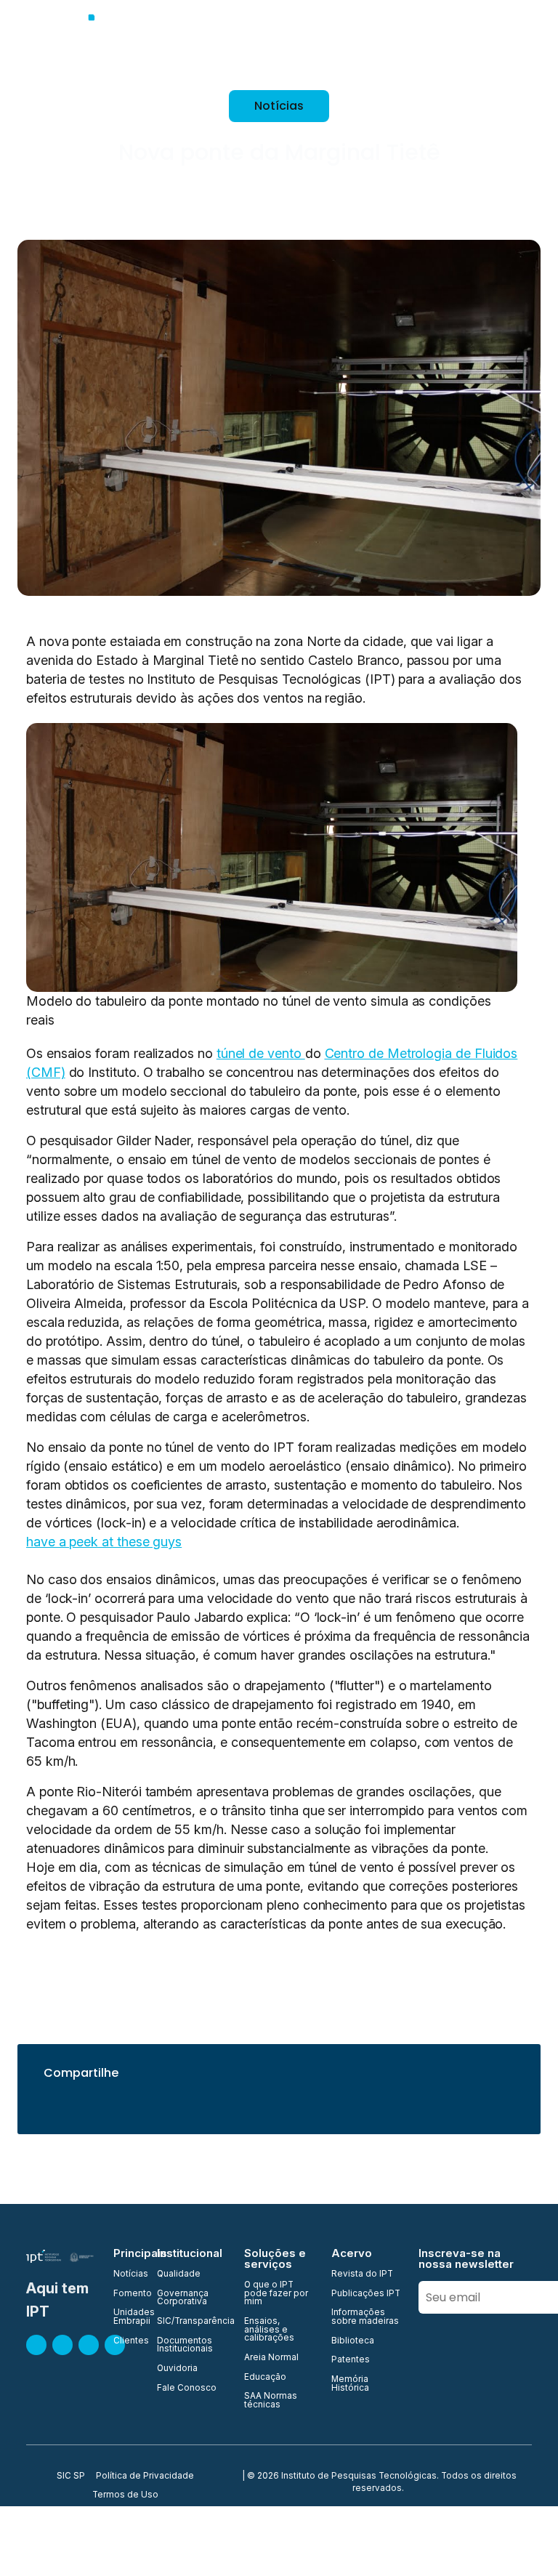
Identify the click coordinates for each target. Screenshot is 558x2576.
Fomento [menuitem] (126, 2294)
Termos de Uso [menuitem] (125, 2495)
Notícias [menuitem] (126, 2274)
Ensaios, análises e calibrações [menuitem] (269, 2330)
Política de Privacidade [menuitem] (145, 2476)
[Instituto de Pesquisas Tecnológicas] (95, 36)
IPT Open (293, 36)
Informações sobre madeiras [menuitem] (365, 2317)
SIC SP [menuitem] (71, 2476)
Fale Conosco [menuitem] (187, 2389)
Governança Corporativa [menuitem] (183, 2298)
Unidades (359, 36)
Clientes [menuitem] (126, 2341)
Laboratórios (494, 36)
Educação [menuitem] (265, 2378)
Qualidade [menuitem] (179, 2274)
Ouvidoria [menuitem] (177, 2369)
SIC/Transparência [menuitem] (192, 2322)
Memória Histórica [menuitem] (350, 2384)
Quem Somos (218, 36)
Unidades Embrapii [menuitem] (126, 2317)
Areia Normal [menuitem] (271, 2358)
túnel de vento (261, 1053)
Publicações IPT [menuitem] (366, 2294)
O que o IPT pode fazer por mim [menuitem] (276, 2294)
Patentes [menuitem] (351, 2360)
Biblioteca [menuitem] (353, 2341)
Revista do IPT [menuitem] (362, 2274)
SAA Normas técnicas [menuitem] (271, 2401)
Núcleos (422, 36)
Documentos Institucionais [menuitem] (185, 2345)
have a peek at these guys (104, 1542)
